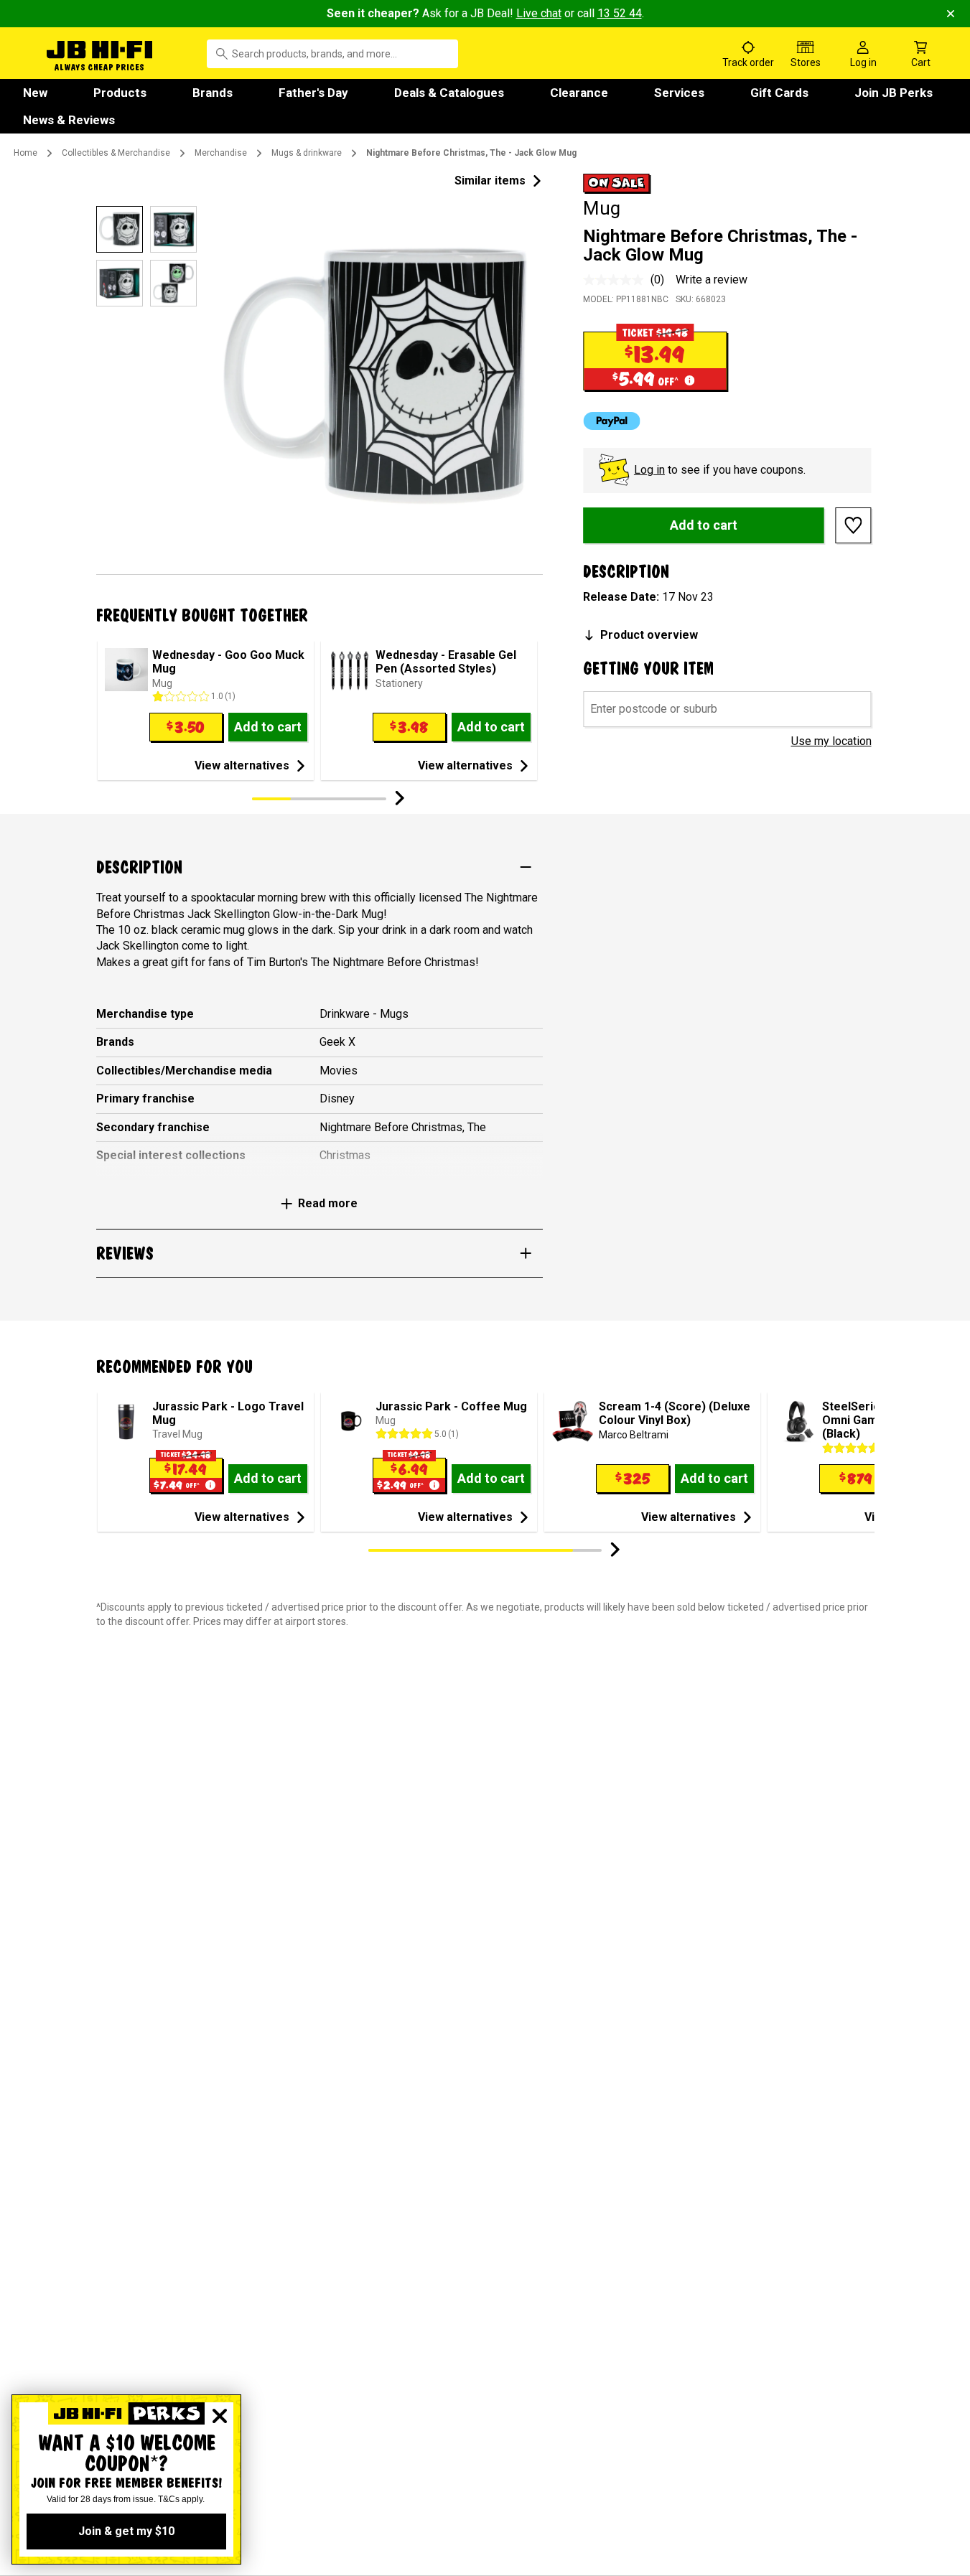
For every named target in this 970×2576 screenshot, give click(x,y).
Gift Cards (779, 93)
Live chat (539, 13)
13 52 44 (620, 13)
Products (120, 93)
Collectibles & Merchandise (116, 153)
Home (25, 153)
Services (679, 93)
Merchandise (221, 153)
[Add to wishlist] (854, 525)
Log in (649, 470)
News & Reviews (69, 120)
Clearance (579, 93)
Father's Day (313, 93)
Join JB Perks (894, 93)
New (35, 93)
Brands (213, 93)
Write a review (712, 280)
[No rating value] (617, 280)
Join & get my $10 (126, 2531)
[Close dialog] (220, 2416)
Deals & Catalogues (449, 93)
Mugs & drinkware (307, 153)
